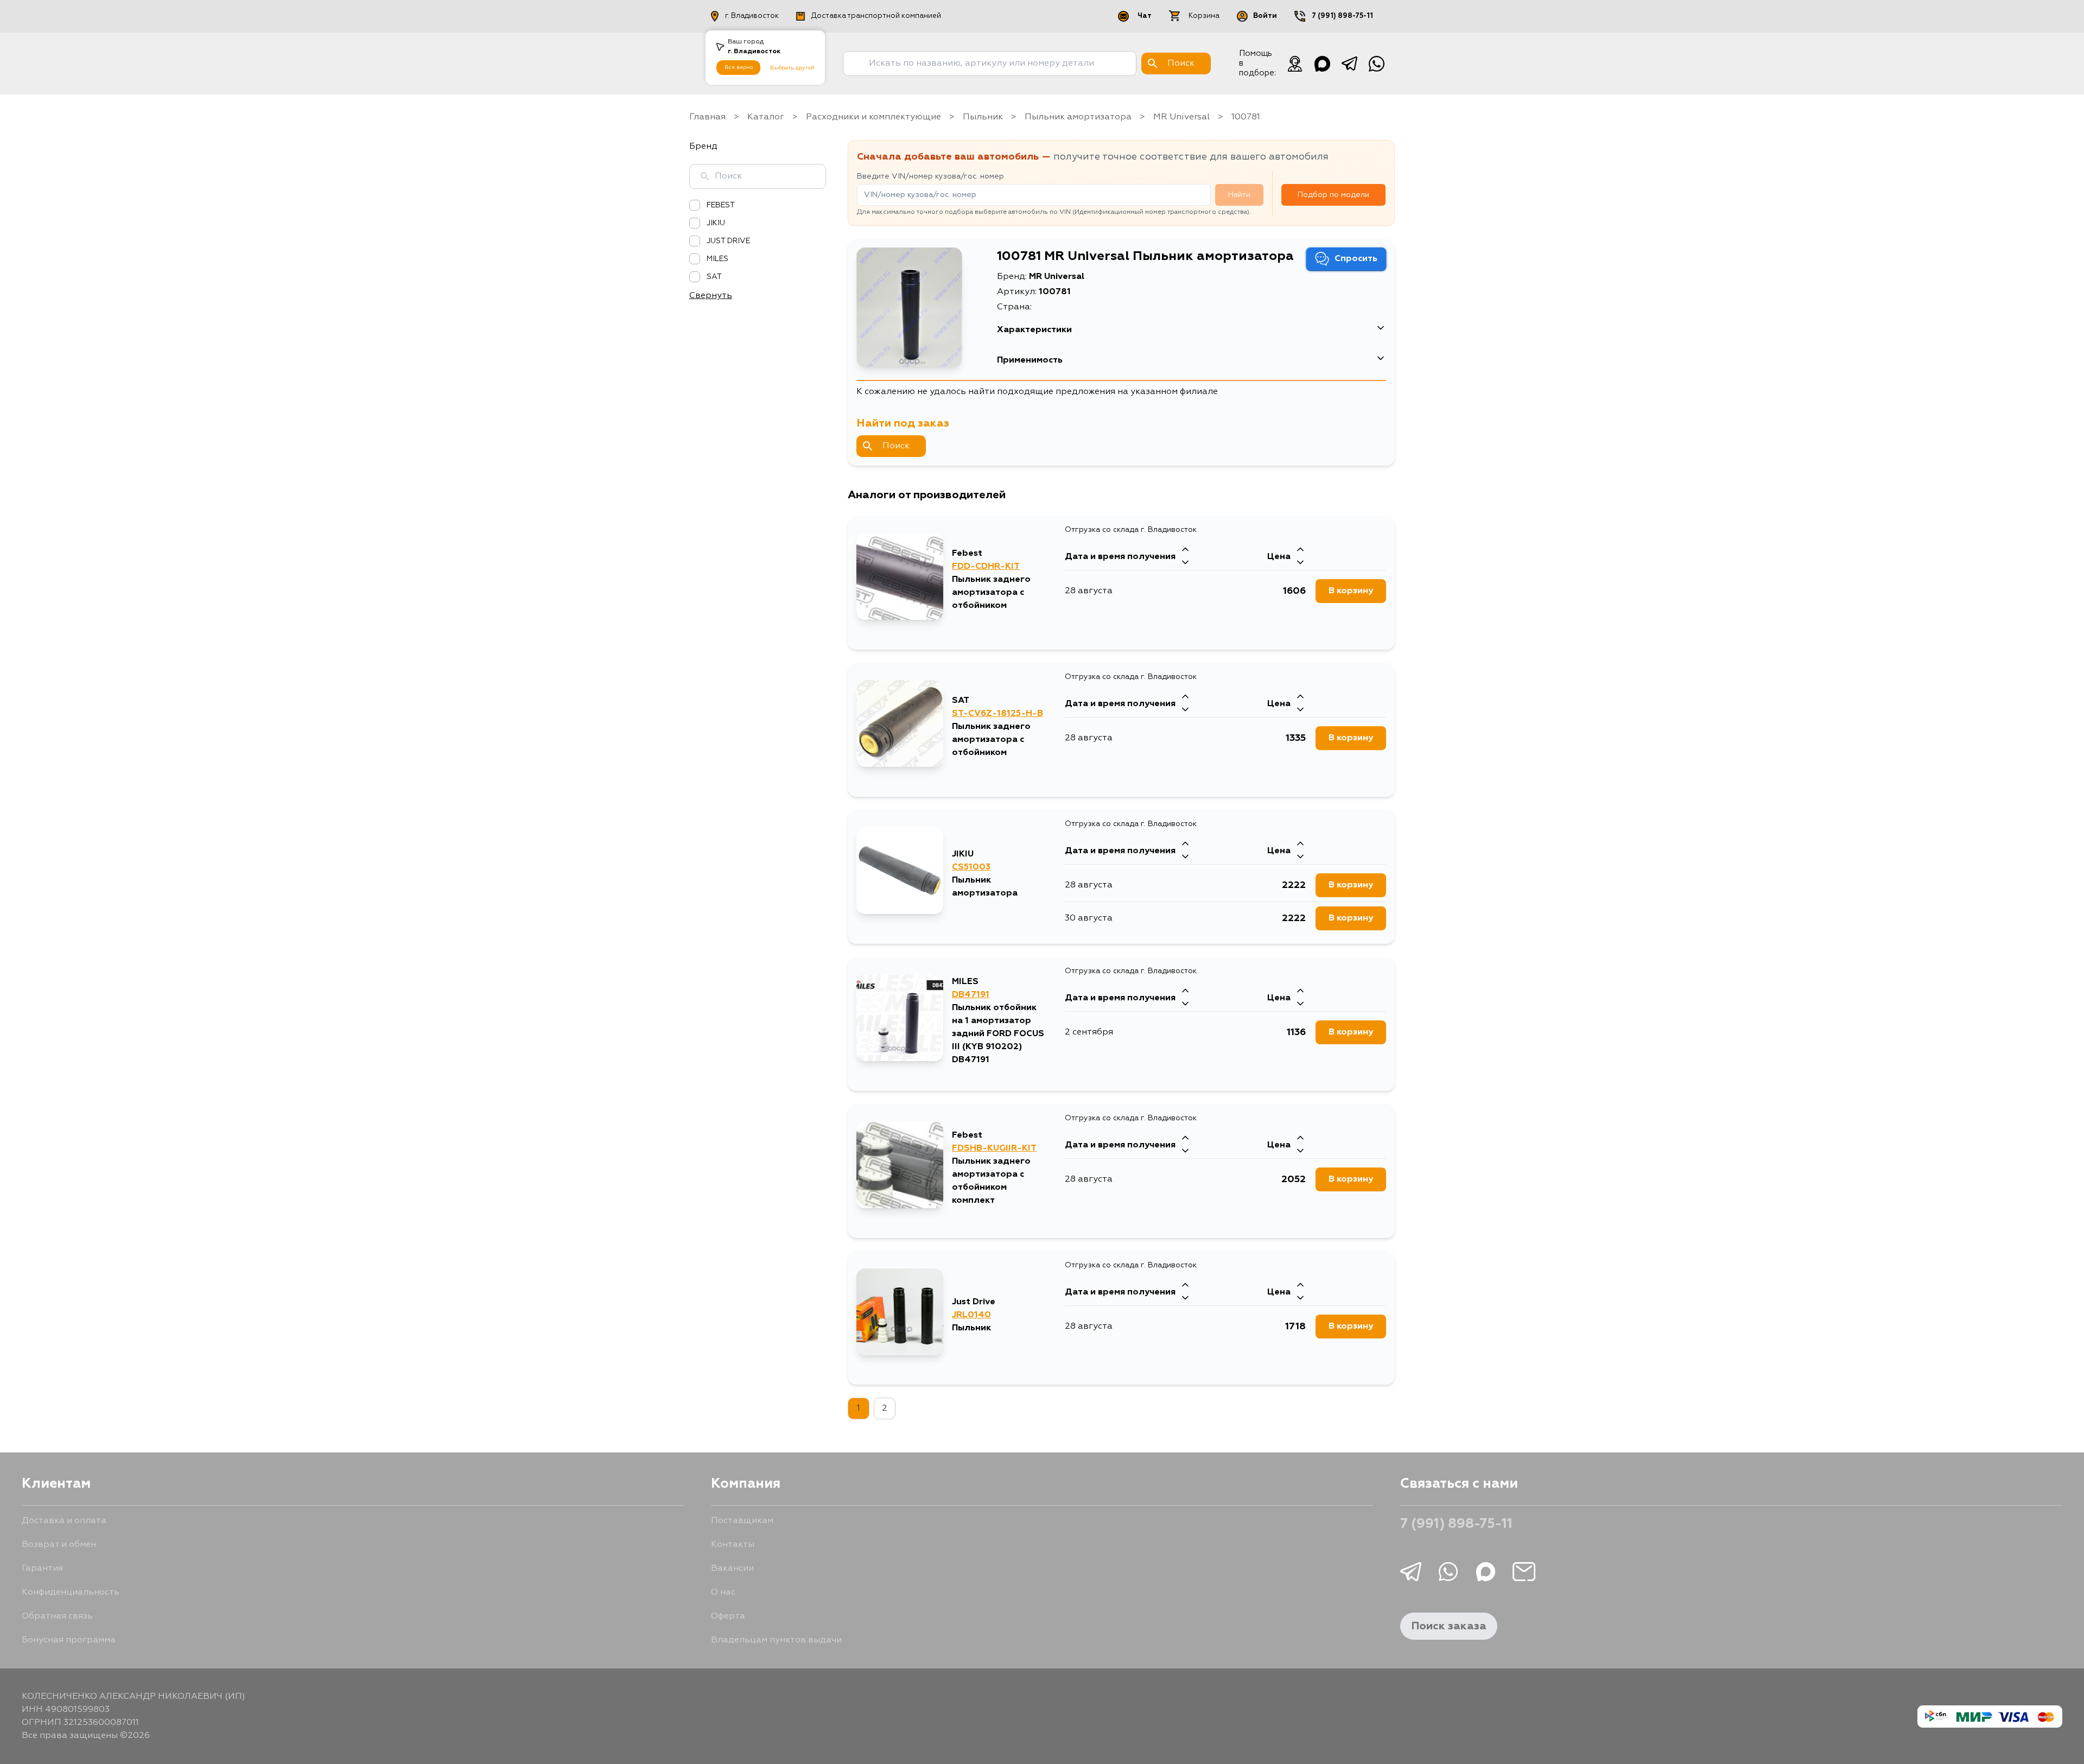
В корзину (1351, 591)
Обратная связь (57, 1616)
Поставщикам (742, 1521)
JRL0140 (971, 1315)
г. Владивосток (752, 16)
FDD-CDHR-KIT (986, 567)
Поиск (896, 446)
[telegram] (1349, 64)
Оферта (728, 1616)
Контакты (733, 1545)
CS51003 (971, 867)
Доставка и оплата (64, 1521)
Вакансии (732, 1569)
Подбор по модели (1333, 195)
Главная (707, 117)
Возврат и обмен (59, 1545)
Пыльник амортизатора (1078, 117)
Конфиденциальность (71, 1592)
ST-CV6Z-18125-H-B (997, 714)
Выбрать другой (792, 68)
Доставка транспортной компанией (876, 16)
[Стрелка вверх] (1185, 550)
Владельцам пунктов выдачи (776, 1640)
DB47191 (971, 995)
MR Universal (1181, 117)
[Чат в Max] (1322, 64)
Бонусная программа (69, 1640)
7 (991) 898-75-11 (1342, 16)
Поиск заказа (1449, 1626)
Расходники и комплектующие (873, 117)
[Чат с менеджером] (1295, 64)
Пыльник (983, 117)
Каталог (766, 117)
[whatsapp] (1376, 64)
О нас (723, 1592)
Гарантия (42, 1569)
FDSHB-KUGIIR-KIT (994, 1148)
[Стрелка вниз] (1185, 563)
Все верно (739, 67)
